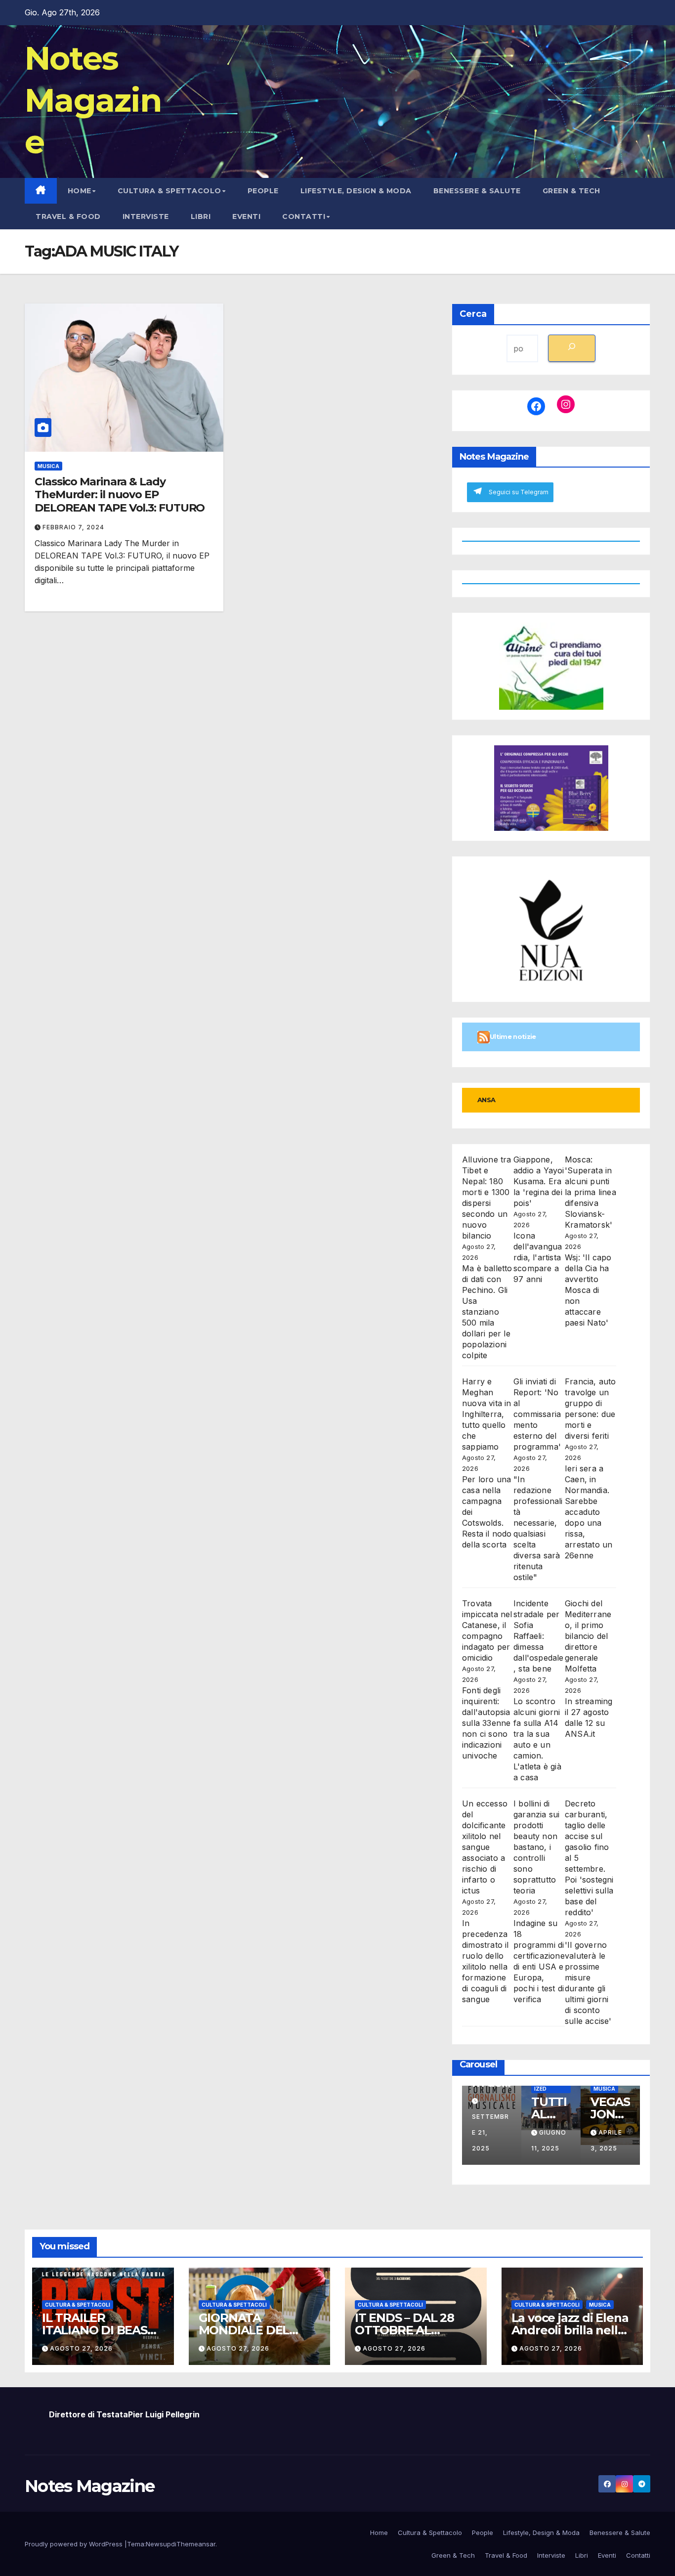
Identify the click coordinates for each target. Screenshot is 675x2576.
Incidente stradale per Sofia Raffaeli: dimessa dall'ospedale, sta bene (539, 1636)
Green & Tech (571, 191)
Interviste (146, 216)
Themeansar (196, 2544)
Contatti (304, 216)
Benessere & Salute (477, 191)
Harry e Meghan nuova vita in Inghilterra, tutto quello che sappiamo (487, 1414)
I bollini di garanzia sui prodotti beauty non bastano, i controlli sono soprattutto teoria (536, 1847)
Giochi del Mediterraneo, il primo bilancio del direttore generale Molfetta (588, 1636)
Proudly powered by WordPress (75, 2544)
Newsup (158, 2544)
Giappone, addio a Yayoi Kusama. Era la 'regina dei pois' (539, 1181)
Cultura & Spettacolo (169, 191)
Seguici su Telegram (519, 492)
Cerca (473, 314)
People (263, 191)
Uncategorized (551, 2086)
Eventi (246, 216)
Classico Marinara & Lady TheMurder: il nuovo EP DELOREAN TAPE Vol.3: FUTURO (120, 495)
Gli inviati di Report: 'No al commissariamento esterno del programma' (537, 1414)
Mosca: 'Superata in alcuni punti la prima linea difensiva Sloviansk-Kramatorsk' (591, 1192)
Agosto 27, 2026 (81, 2348)
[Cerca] (572, 348)
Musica (48, 466)
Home (80, 191)
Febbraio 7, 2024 (73, 527)
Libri (201, 216)
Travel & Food (68, 216)
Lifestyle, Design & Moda (356, 191)
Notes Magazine (93, 100)
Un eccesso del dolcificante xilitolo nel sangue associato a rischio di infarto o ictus (485, 1847)
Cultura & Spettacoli (78, 2305)
